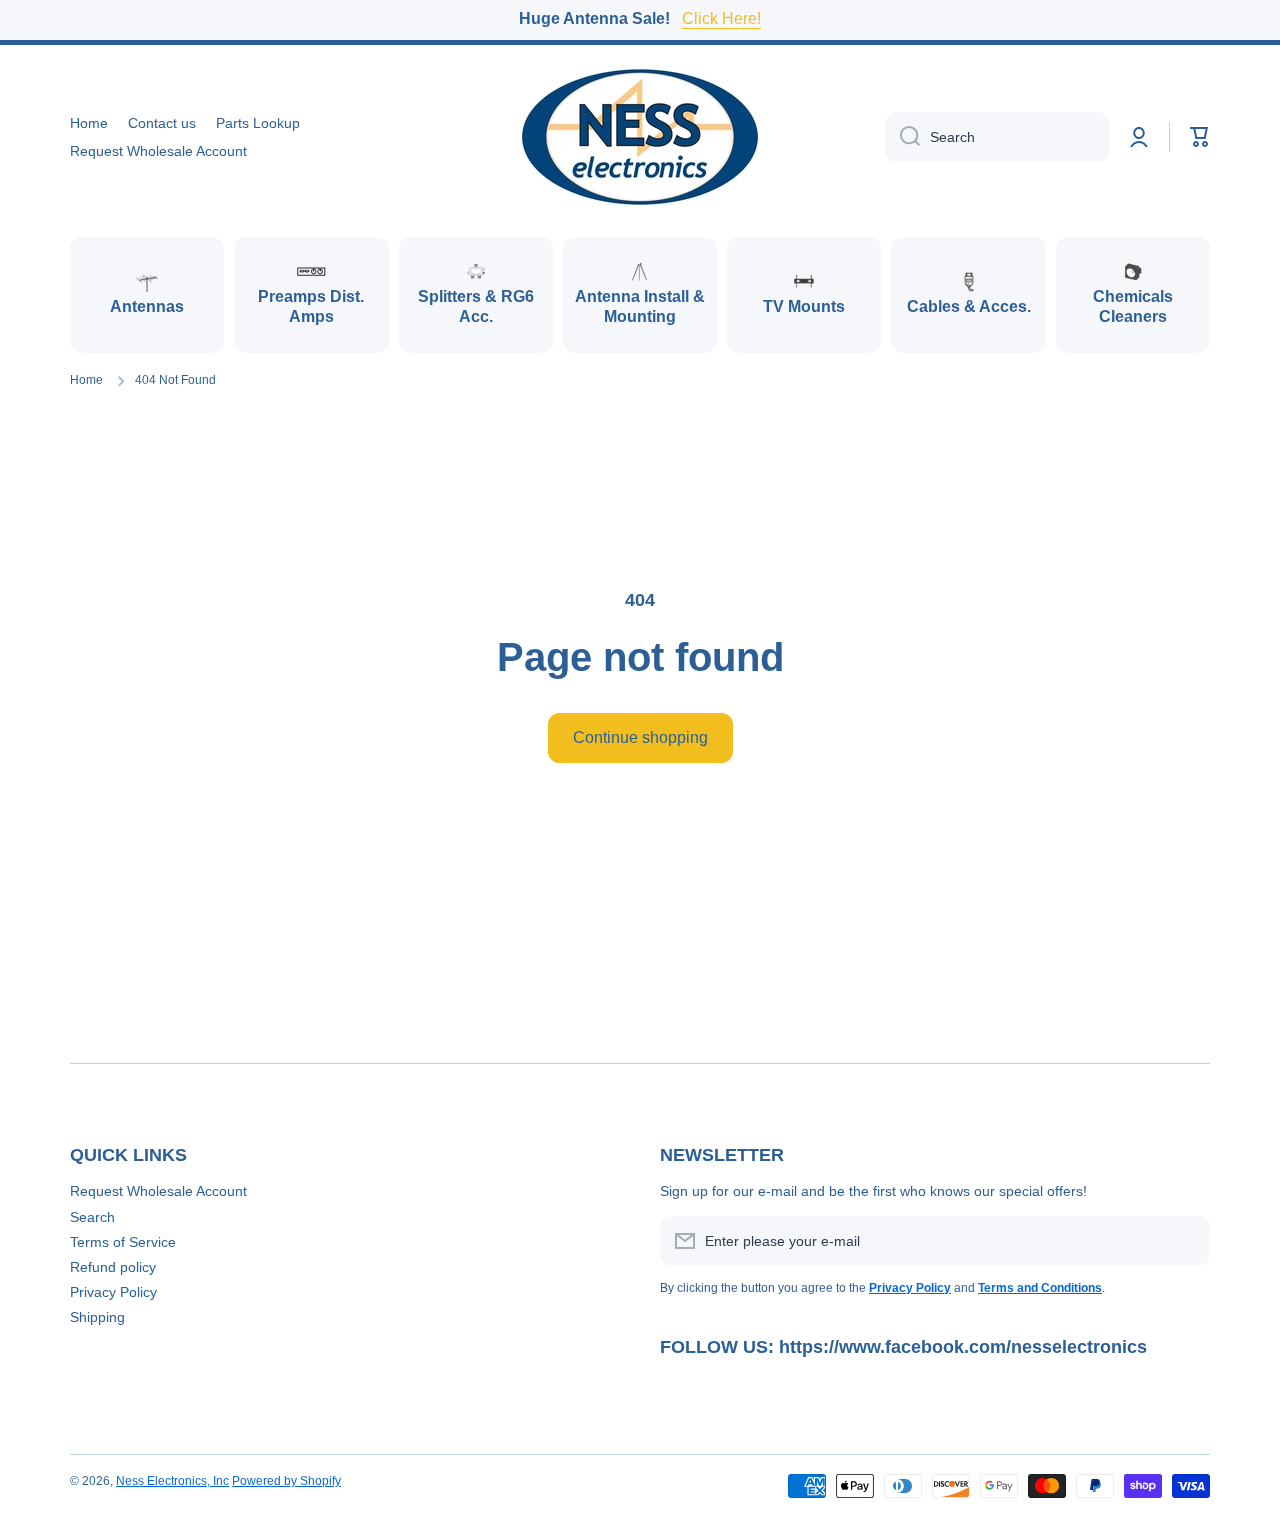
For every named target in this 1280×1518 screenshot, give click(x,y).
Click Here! (721, 18)
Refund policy (113, 1267)
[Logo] (640, 137)
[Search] (902, 137)
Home (86, 380)
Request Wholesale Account (158, 1191)
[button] (1200, 137)
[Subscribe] (1185, 1241)
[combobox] (997, 137)
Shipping (97, 1317)
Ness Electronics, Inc (172, 1481)
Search (92, 1217)
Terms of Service (123, 1242)
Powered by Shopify (286, 1481)
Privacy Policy (113, 1292)
